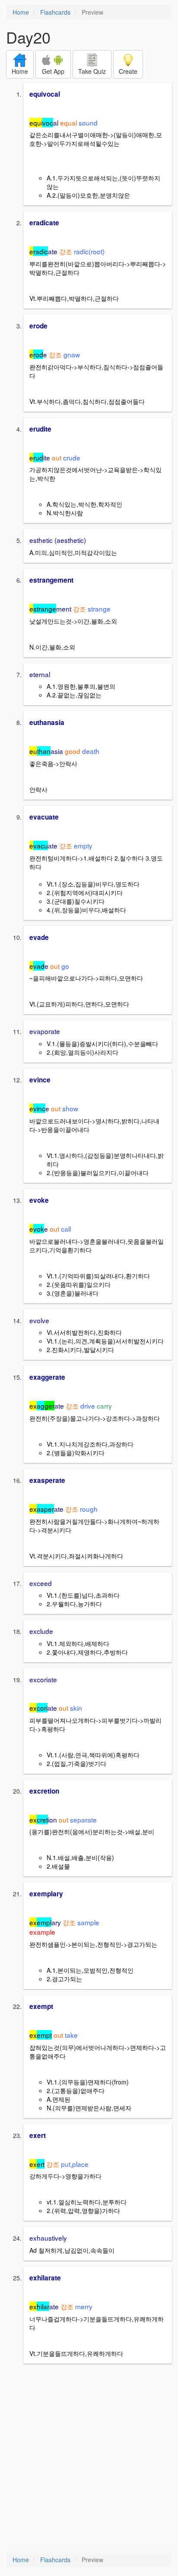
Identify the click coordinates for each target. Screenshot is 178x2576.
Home (21, 12)
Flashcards (55, 12)
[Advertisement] (89, 2459)
